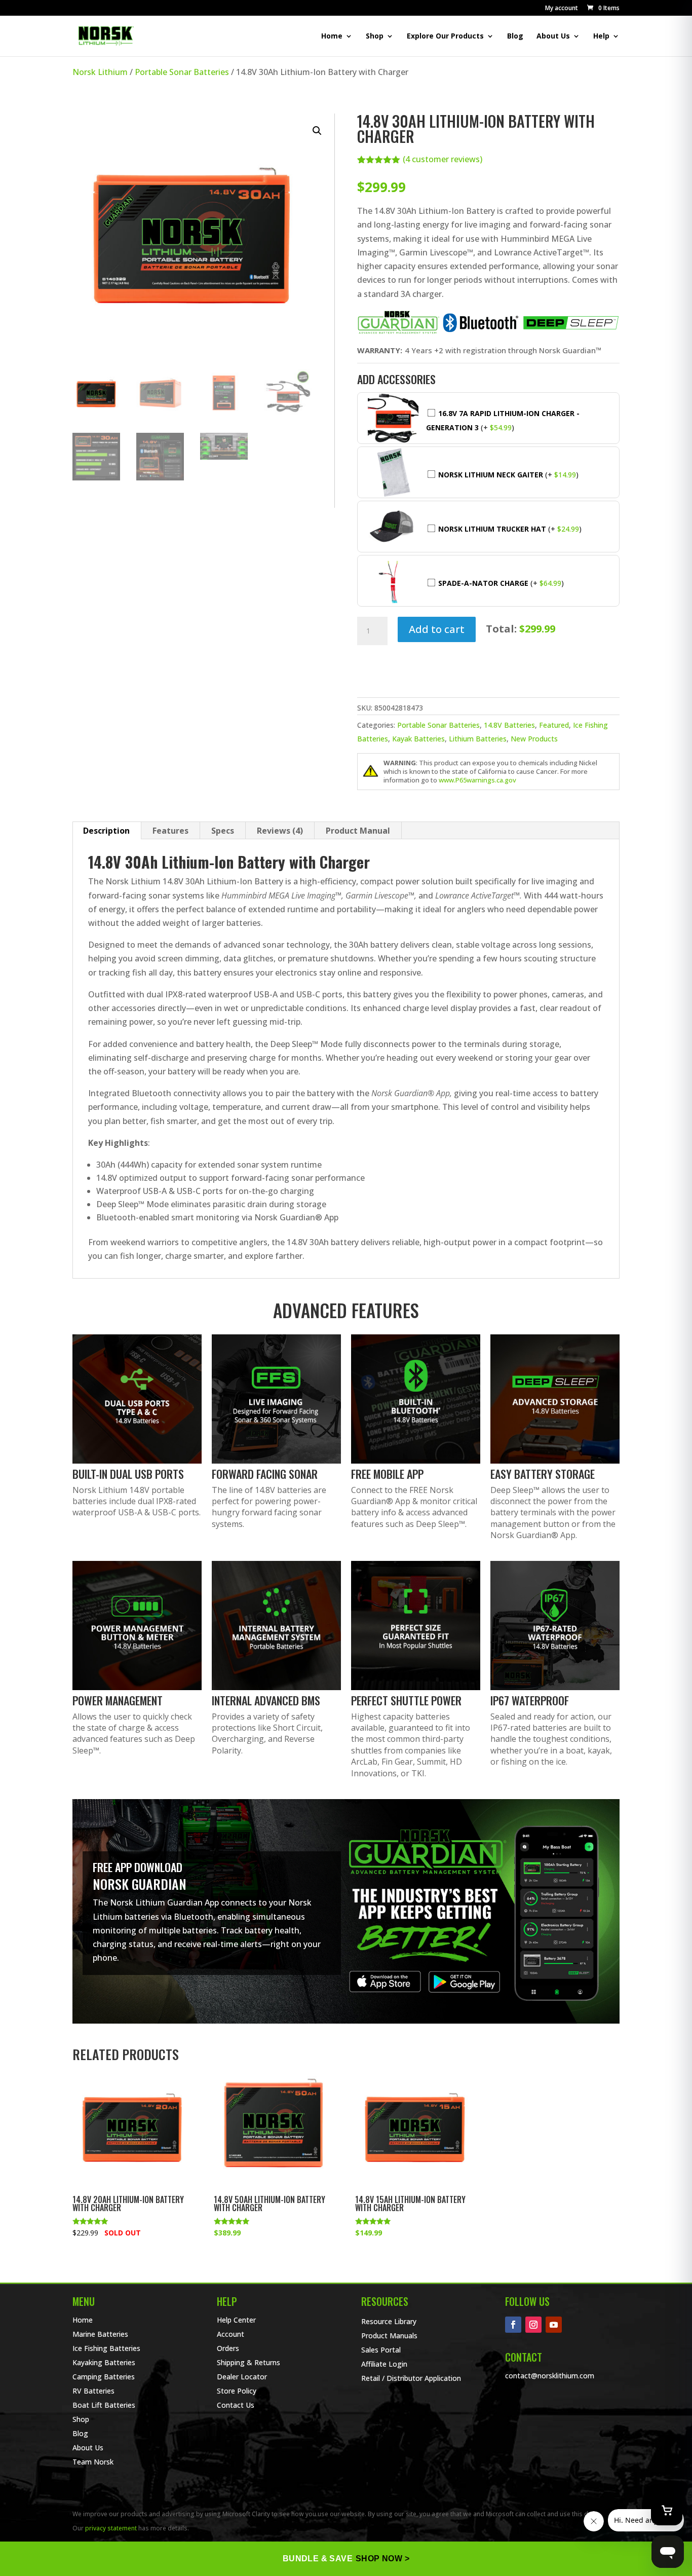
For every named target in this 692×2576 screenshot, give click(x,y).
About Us (553, 36)
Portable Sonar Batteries (182, 72)
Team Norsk (93, 2462)
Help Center (236, 2320)
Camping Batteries (104, 2377)
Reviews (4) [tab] (280, 831)
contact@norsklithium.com (550, 2376)
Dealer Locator (242, 2377)
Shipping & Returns (248, 2362)
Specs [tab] (223, 831)
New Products (534, 739)
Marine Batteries (100, 2334)
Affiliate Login (384, 2364)
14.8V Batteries (509, 725)
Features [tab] (170, 831)
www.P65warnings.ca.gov (477, 780)
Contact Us (236, 2405)
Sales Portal (381, 2350)
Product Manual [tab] (358, 831)
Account (230, 2334)
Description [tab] (106, 831)
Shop (375, 36)
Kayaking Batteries (104, 2362)
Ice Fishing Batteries (106, 2348)
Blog (515, 36)
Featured (554, 725)
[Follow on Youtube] (554, 2325)
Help (601, 36)
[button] (603, 8)
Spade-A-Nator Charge (483, 583)
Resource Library (389, 2321)
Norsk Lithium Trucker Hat (492, 529)
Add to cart (437, 629)
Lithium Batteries (478, 739)
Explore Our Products (445, 36)
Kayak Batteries (418, 739)
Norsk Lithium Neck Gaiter (491, 475)
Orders (228, 2348)
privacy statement (111, 2528)
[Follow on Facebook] (513, 2325)
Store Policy (237, 2391)
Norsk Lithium (100, 72)
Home (332, 36)
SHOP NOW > (382, 2559)
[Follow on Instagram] (533, 2325)
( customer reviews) (443, 159)
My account (562, 9)
